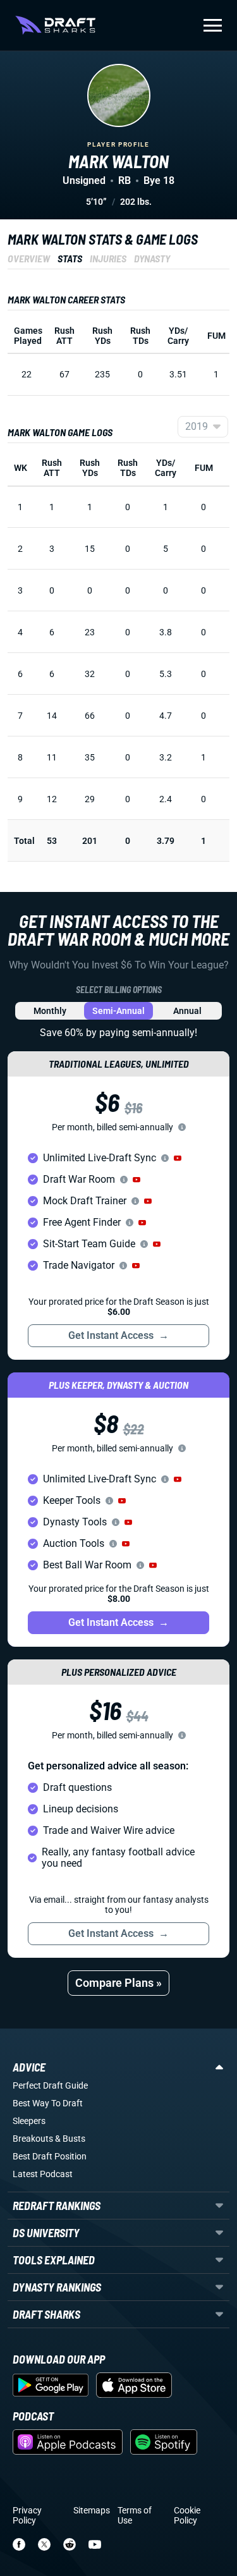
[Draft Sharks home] (55, 25)
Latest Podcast (43, 2174)
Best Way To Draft (48, 2103)
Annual (187, 1011)
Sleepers (29, 2121)
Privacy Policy (27, 2515)
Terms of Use (135, 2515)
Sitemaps (92, 2510)
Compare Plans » (118, 1983)
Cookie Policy (187, 2515)
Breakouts (33, 2139)
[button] (178, 1158)
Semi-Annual (118, 1011)
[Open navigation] (213, 25)
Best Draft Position (50, 2156)
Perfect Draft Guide (50, 2085)
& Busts (70, 2139)
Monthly (50, 1011)
